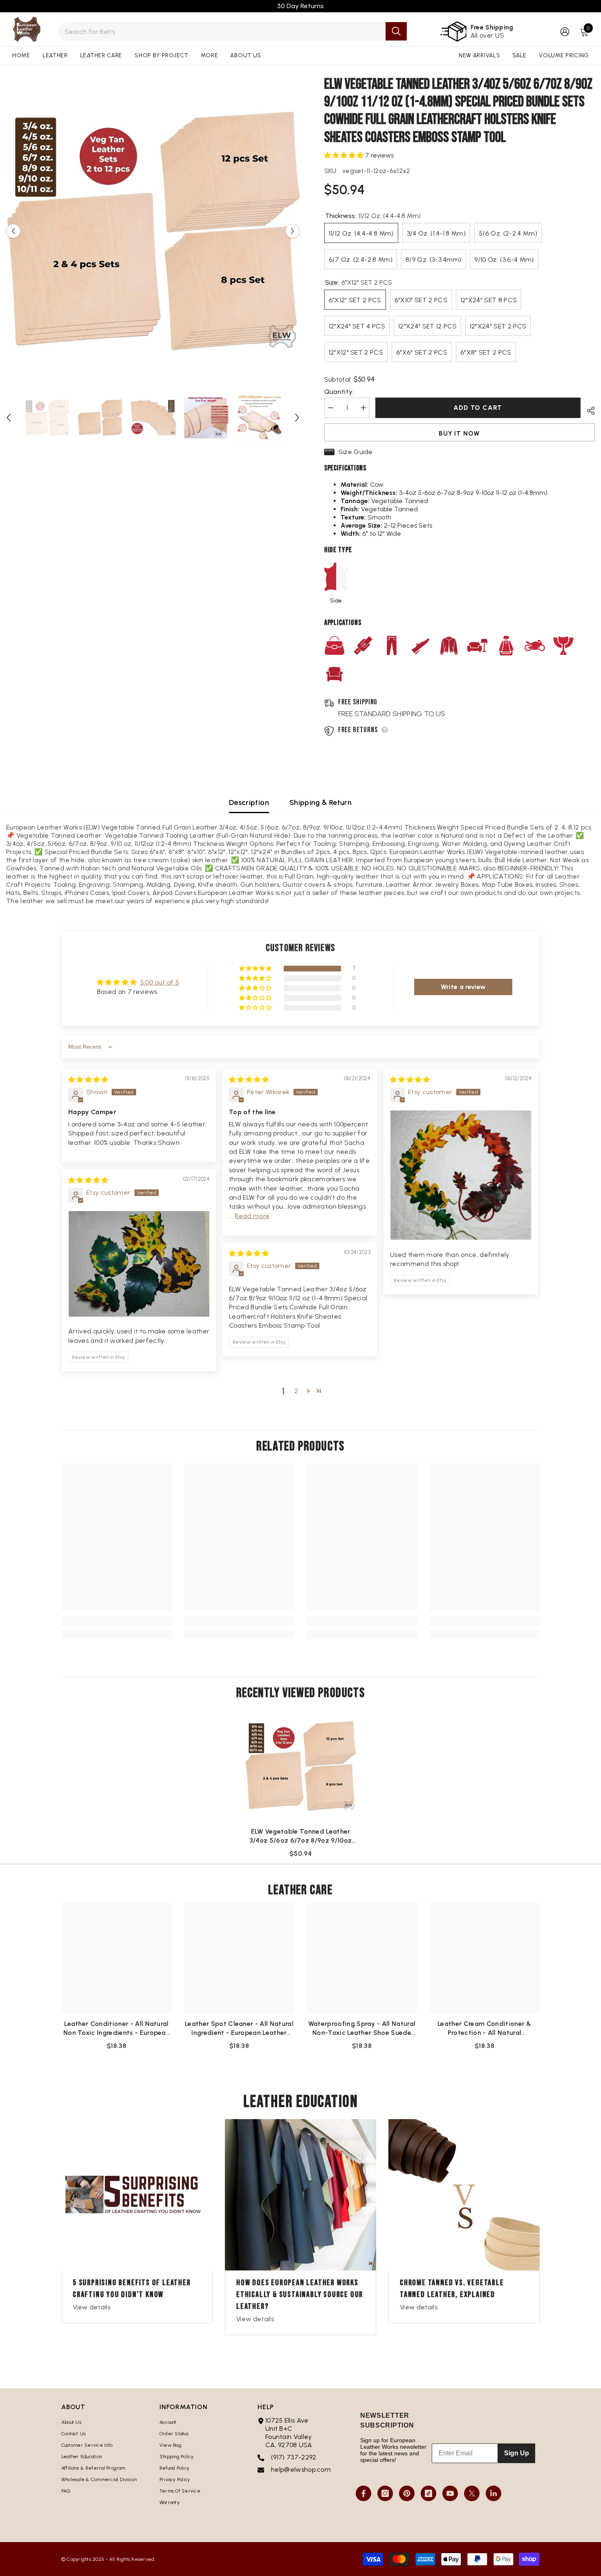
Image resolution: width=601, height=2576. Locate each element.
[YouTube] (450, 2493)
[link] (117, 1621)
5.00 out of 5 (160, 982)
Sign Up (517, 2453)
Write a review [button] (463, 987)
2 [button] (296, 1391)
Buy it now (459, 433)
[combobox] (222, 31)
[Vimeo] (493, 2493)
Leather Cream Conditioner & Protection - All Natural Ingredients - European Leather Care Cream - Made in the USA (484, 2029)
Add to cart (477, 408)
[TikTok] (428, 2493)
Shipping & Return (321, 802)
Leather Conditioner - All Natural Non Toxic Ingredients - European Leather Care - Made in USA (117, 2029)
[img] (88, 1080)
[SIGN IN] (565, 31)
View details (92, 2307)
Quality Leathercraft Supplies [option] (301, 6)
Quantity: (339, 392)
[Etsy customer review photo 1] (461, 1175)
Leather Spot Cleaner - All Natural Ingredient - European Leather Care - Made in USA (239, 2029)
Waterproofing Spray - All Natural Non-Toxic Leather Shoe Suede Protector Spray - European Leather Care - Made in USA (362, 2029)
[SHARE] (588, 409)
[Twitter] (472, 2493)
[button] (13, 231)
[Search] (233, 31)
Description (249, 802)
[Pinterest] (407, 2493)
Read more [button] (252, 1216)
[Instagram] (385, 2493)
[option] (153, 231)
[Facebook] (363, 2493)
